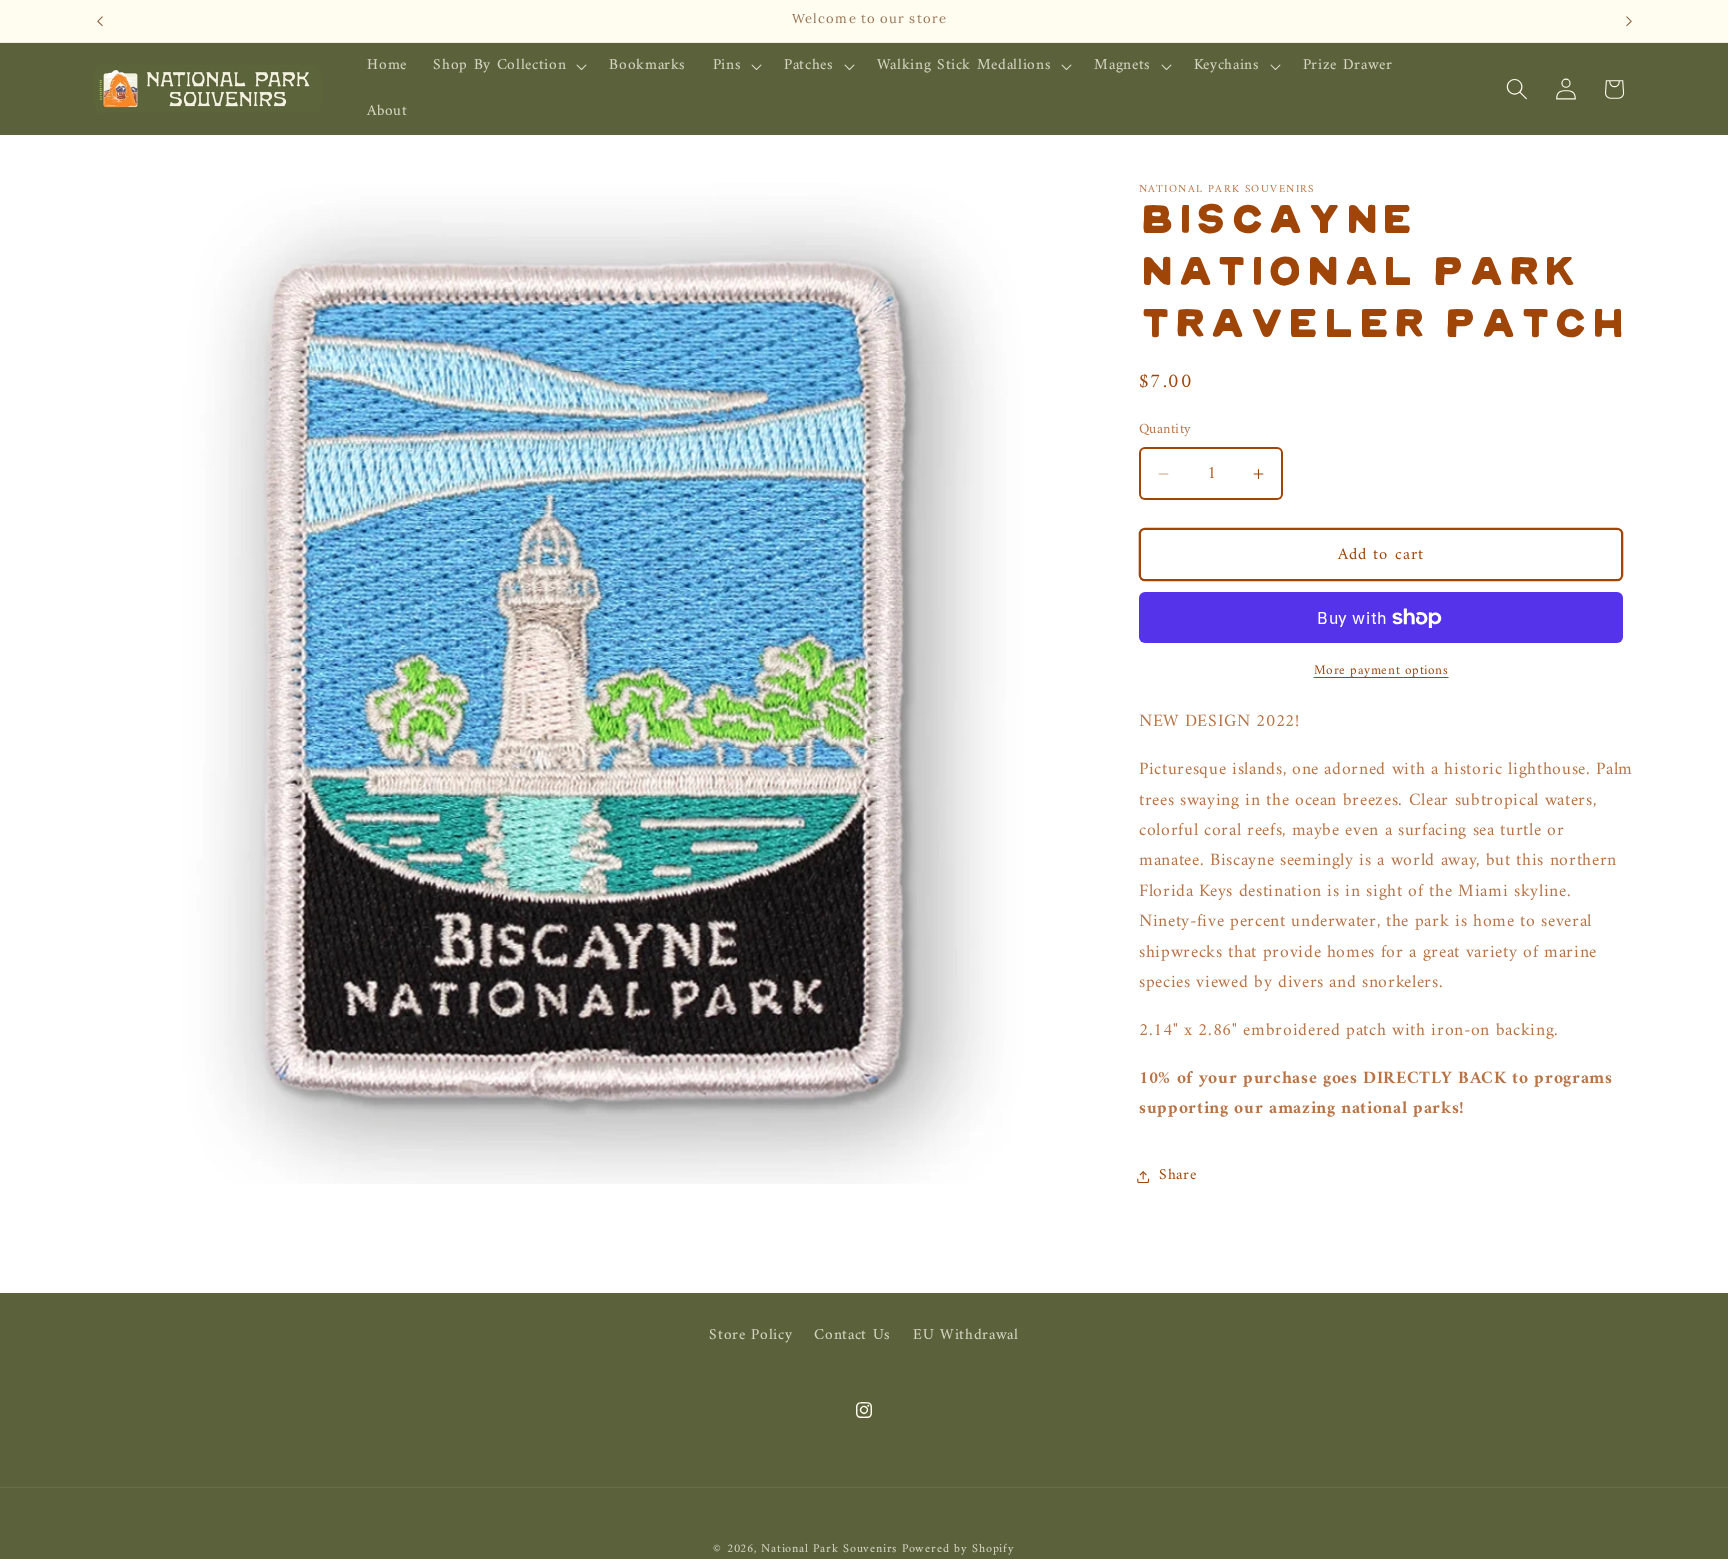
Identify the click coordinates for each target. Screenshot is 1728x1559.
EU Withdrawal (966, 1334)
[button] (508, 66)
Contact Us (852, 1334)
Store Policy (750, 1335)
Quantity (1165, 429)
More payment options (1381, 670)
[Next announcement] (1629, 21)
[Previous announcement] (100, 21)
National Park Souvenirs (829, 1548)
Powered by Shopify (958, 1548)
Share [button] (1177, 1175)
